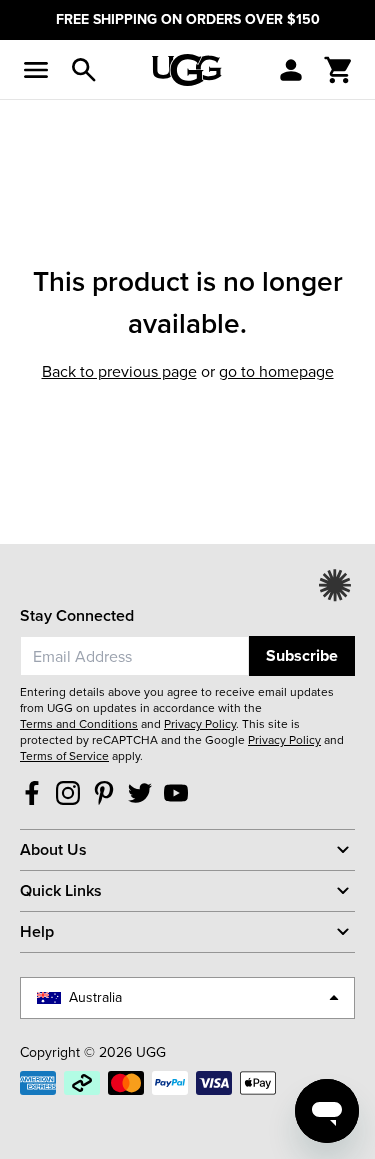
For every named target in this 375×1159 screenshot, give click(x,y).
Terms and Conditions (79, 724)
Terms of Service (64, 756)
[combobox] (134, 656)
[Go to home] (187, 70)
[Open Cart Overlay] (339, 70)
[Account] (291, 70)
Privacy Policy (200, 724)
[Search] (84, 70)
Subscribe (302, 655)
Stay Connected (77, 615)
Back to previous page (119, 371)
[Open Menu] (36, 70)
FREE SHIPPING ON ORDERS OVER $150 (188, 19)
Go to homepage (276, 371)
